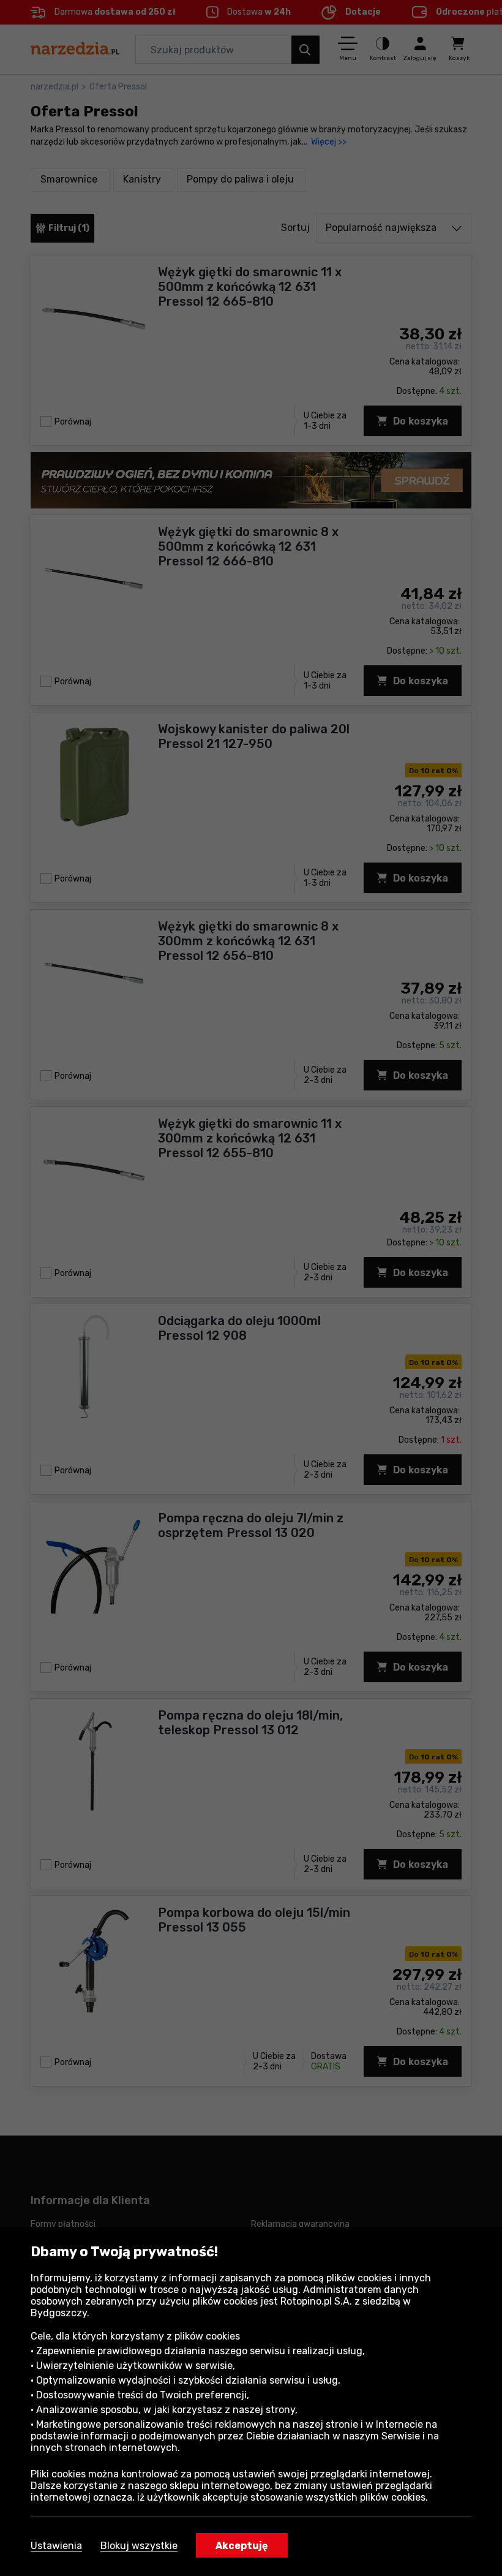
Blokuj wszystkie (139, 2546)
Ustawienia (56, 2546)
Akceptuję (242, 2546)
